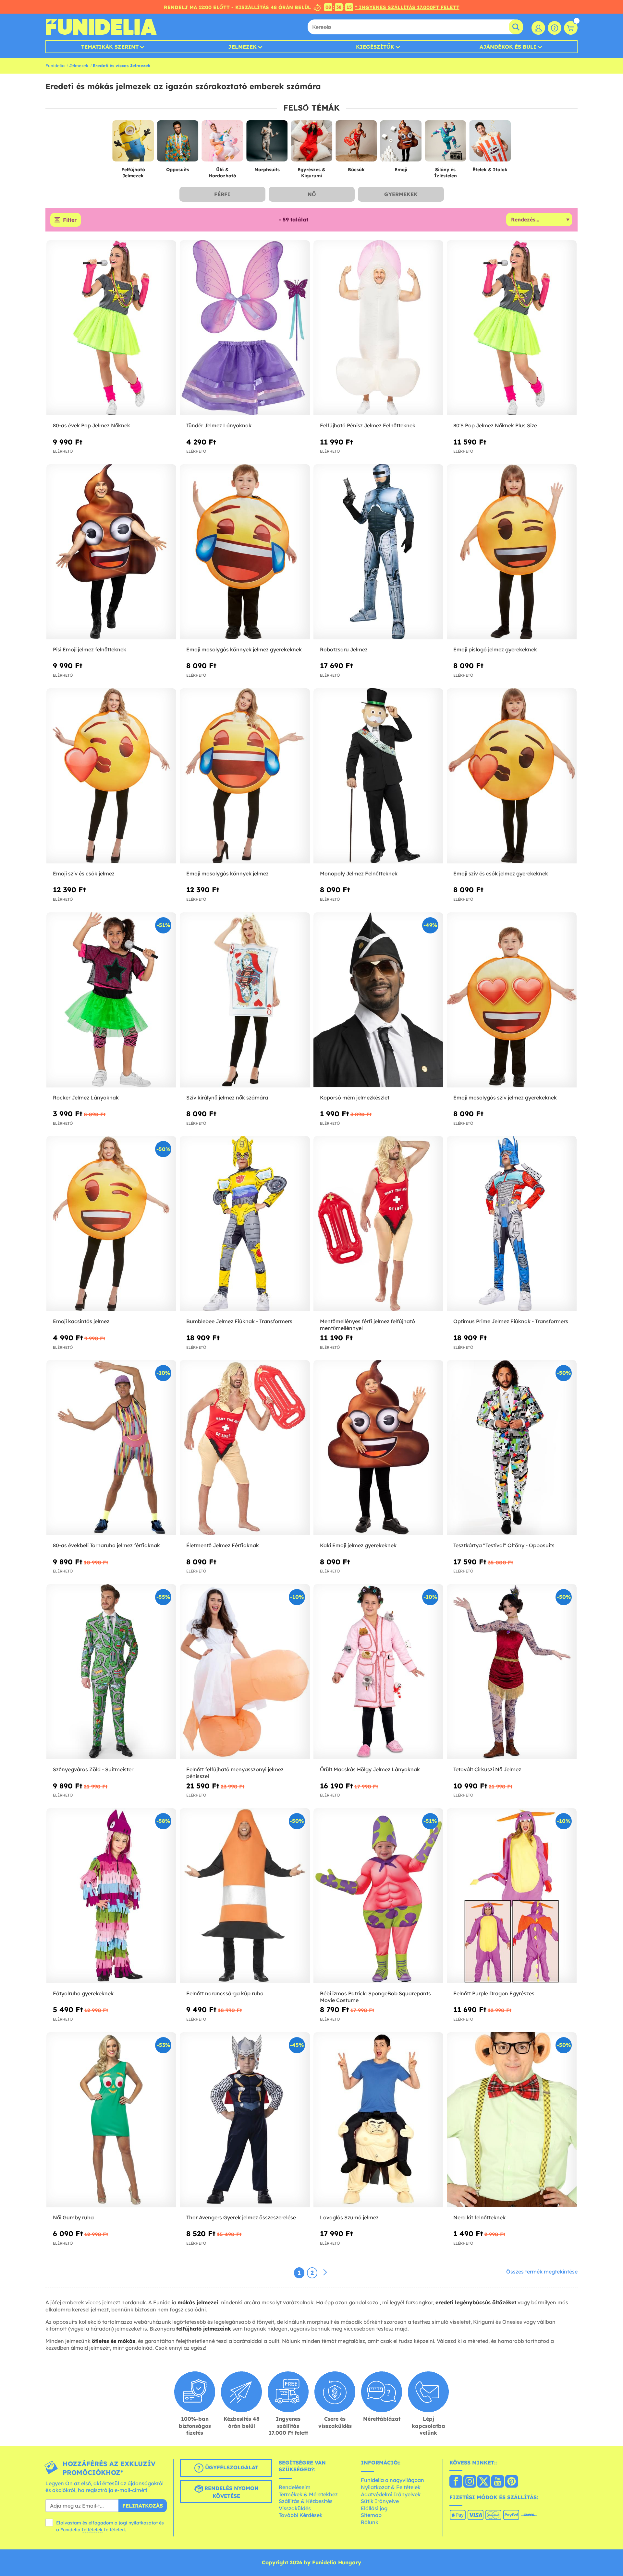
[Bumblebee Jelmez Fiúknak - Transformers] (245, 1224)
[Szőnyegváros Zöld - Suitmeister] (111, 1672)
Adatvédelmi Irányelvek (391, 2494)
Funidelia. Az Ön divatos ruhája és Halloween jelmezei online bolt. (101, 27)
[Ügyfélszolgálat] (555, 28)
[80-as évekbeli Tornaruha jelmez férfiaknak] (111, 1448)
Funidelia (55, 65)
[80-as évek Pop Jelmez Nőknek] (111, 328)
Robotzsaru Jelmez (344, 649)
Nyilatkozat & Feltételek (391, 2487)
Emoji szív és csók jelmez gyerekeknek (501, 873)
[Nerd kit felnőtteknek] (512, 2120)
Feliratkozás (143, 2506)
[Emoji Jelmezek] (401, 144)
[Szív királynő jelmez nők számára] (245, 1000)
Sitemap (371, 2515)
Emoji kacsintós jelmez (81, 1321)
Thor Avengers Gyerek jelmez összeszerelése (241, 2217)
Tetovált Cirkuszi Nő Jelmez (487, 1769)
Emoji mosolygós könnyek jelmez (227, 873)
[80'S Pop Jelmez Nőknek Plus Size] (512, 328)
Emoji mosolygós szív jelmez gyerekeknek (505, 1098)
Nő (312, 194)
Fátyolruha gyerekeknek (83, 1993)
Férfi (222, 194)
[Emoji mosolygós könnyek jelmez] (245, 776)
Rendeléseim (295, 2487)
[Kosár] (571, 28)
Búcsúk (356, 170)
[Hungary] (456, 2482)
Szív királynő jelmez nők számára (227, 1098)
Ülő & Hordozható (222, 173)
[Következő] (325, 2273)
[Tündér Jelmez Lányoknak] (245, 328)
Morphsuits (267, 170)
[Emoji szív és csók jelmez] (111, 776)
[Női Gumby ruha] (111, 2120)
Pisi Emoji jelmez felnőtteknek (90, 649)
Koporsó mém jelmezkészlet (355, 1098)
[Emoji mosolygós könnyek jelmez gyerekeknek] (245, 552)
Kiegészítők (375, 47)
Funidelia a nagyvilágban (392, 2480)
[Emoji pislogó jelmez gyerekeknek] (512, 552)
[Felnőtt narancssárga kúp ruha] (245, 1896)
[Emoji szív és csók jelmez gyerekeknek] (512, 776)
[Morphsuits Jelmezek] (267, 144)
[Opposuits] (178, 144)
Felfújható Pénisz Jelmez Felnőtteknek (368, 425)
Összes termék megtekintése (542, 2272)
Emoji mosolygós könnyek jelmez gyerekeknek (244, 649)
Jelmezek (242, 47)
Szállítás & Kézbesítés (306, 2501)
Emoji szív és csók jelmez (84, 873)
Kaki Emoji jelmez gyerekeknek (358, 1545)
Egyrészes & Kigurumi (311, 173)
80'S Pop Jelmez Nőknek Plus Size (495, 425)
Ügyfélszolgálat (231, 2467)
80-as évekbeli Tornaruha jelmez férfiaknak (106, 1545)
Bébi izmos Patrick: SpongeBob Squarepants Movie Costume (375, 1997)
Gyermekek (401, 194)
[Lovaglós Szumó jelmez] (378, 2120)
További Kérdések (301, 2515)
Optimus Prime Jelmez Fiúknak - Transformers (511, 1321)
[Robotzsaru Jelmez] (378, 552)
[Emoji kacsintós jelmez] (111, 1224)
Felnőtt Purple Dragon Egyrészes (494, 1993)
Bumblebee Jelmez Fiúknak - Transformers (239, 1321)
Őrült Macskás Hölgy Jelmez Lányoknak (370, 1769)
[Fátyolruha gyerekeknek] (111, 1896)
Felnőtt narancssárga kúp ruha (225, 1993)
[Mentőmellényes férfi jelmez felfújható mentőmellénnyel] (378, 1224)
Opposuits (178, 170)
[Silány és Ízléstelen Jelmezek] (446, 144)
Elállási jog (374, 2508)
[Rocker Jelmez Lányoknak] (111, 1000)
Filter (70, 220)
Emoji (401, 170)
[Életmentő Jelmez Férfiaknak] (245, 1448)
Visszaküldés (295, 2508)
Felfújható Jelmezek (133, 173)
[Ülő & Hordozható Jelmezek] (222, 144)
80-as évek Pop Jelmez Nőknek (92, 425)
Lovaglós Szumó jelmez (349, 2217)
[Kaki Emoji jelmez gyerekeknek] (378, 1448)
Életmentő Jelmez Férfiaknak (223, 1545)
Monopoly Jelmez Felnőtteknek (359, 873)
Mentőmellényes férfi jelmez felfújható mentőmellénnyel (367, 1325)
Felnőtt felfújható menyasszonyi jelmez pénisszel (235, 1773)
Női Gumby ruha (73, 2217)
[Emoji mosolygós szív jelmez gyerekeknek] (512, 1000)
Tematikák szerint (110, 47)
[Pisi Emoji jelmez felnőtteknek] (111, 552)
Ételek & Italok (490, 170)
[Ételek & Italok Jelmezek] (490, 144)
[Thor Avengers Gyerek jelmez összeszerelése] (245, 2120)
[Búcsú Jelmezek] (356, 144)
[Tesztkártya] (512, 1448)
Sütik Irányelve (380, 2501)
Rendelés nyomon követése (231, 2492)
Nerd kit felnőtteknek (479, 2217)
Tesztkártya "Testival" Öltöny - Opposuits (504, 1545)
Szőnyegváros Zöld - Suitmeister (93, 1769)
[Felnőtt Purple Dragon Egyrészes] (512, 1896)
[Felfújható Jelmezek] (133, 144)
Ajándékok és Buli (508, 47)
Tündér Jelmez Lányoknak (219, 425)
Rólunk (370, 2522)
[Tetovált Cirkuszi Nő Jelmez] (512, 1672)
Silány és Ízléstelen (446, 173)
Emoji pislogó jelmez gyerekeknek (495, 649)
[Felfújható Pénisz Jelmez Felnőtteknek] (378, 328)
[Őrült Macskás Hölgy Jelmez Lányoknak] (378, 1672)
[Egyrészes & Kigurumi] (311, 144)
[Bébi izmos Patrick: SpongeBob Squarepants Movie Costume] (378, 1896)
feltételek (92, 2530)
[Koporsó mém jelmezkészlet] (378, 1000)
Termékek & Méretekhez (308, 2494)
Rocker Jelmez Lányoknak (86, 1098)
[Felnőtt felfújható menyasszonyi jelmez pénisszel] (245, 1672)
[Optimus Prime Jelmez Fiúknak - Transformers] (512, 1224)
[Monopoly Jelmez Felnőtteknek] (378, 776)
